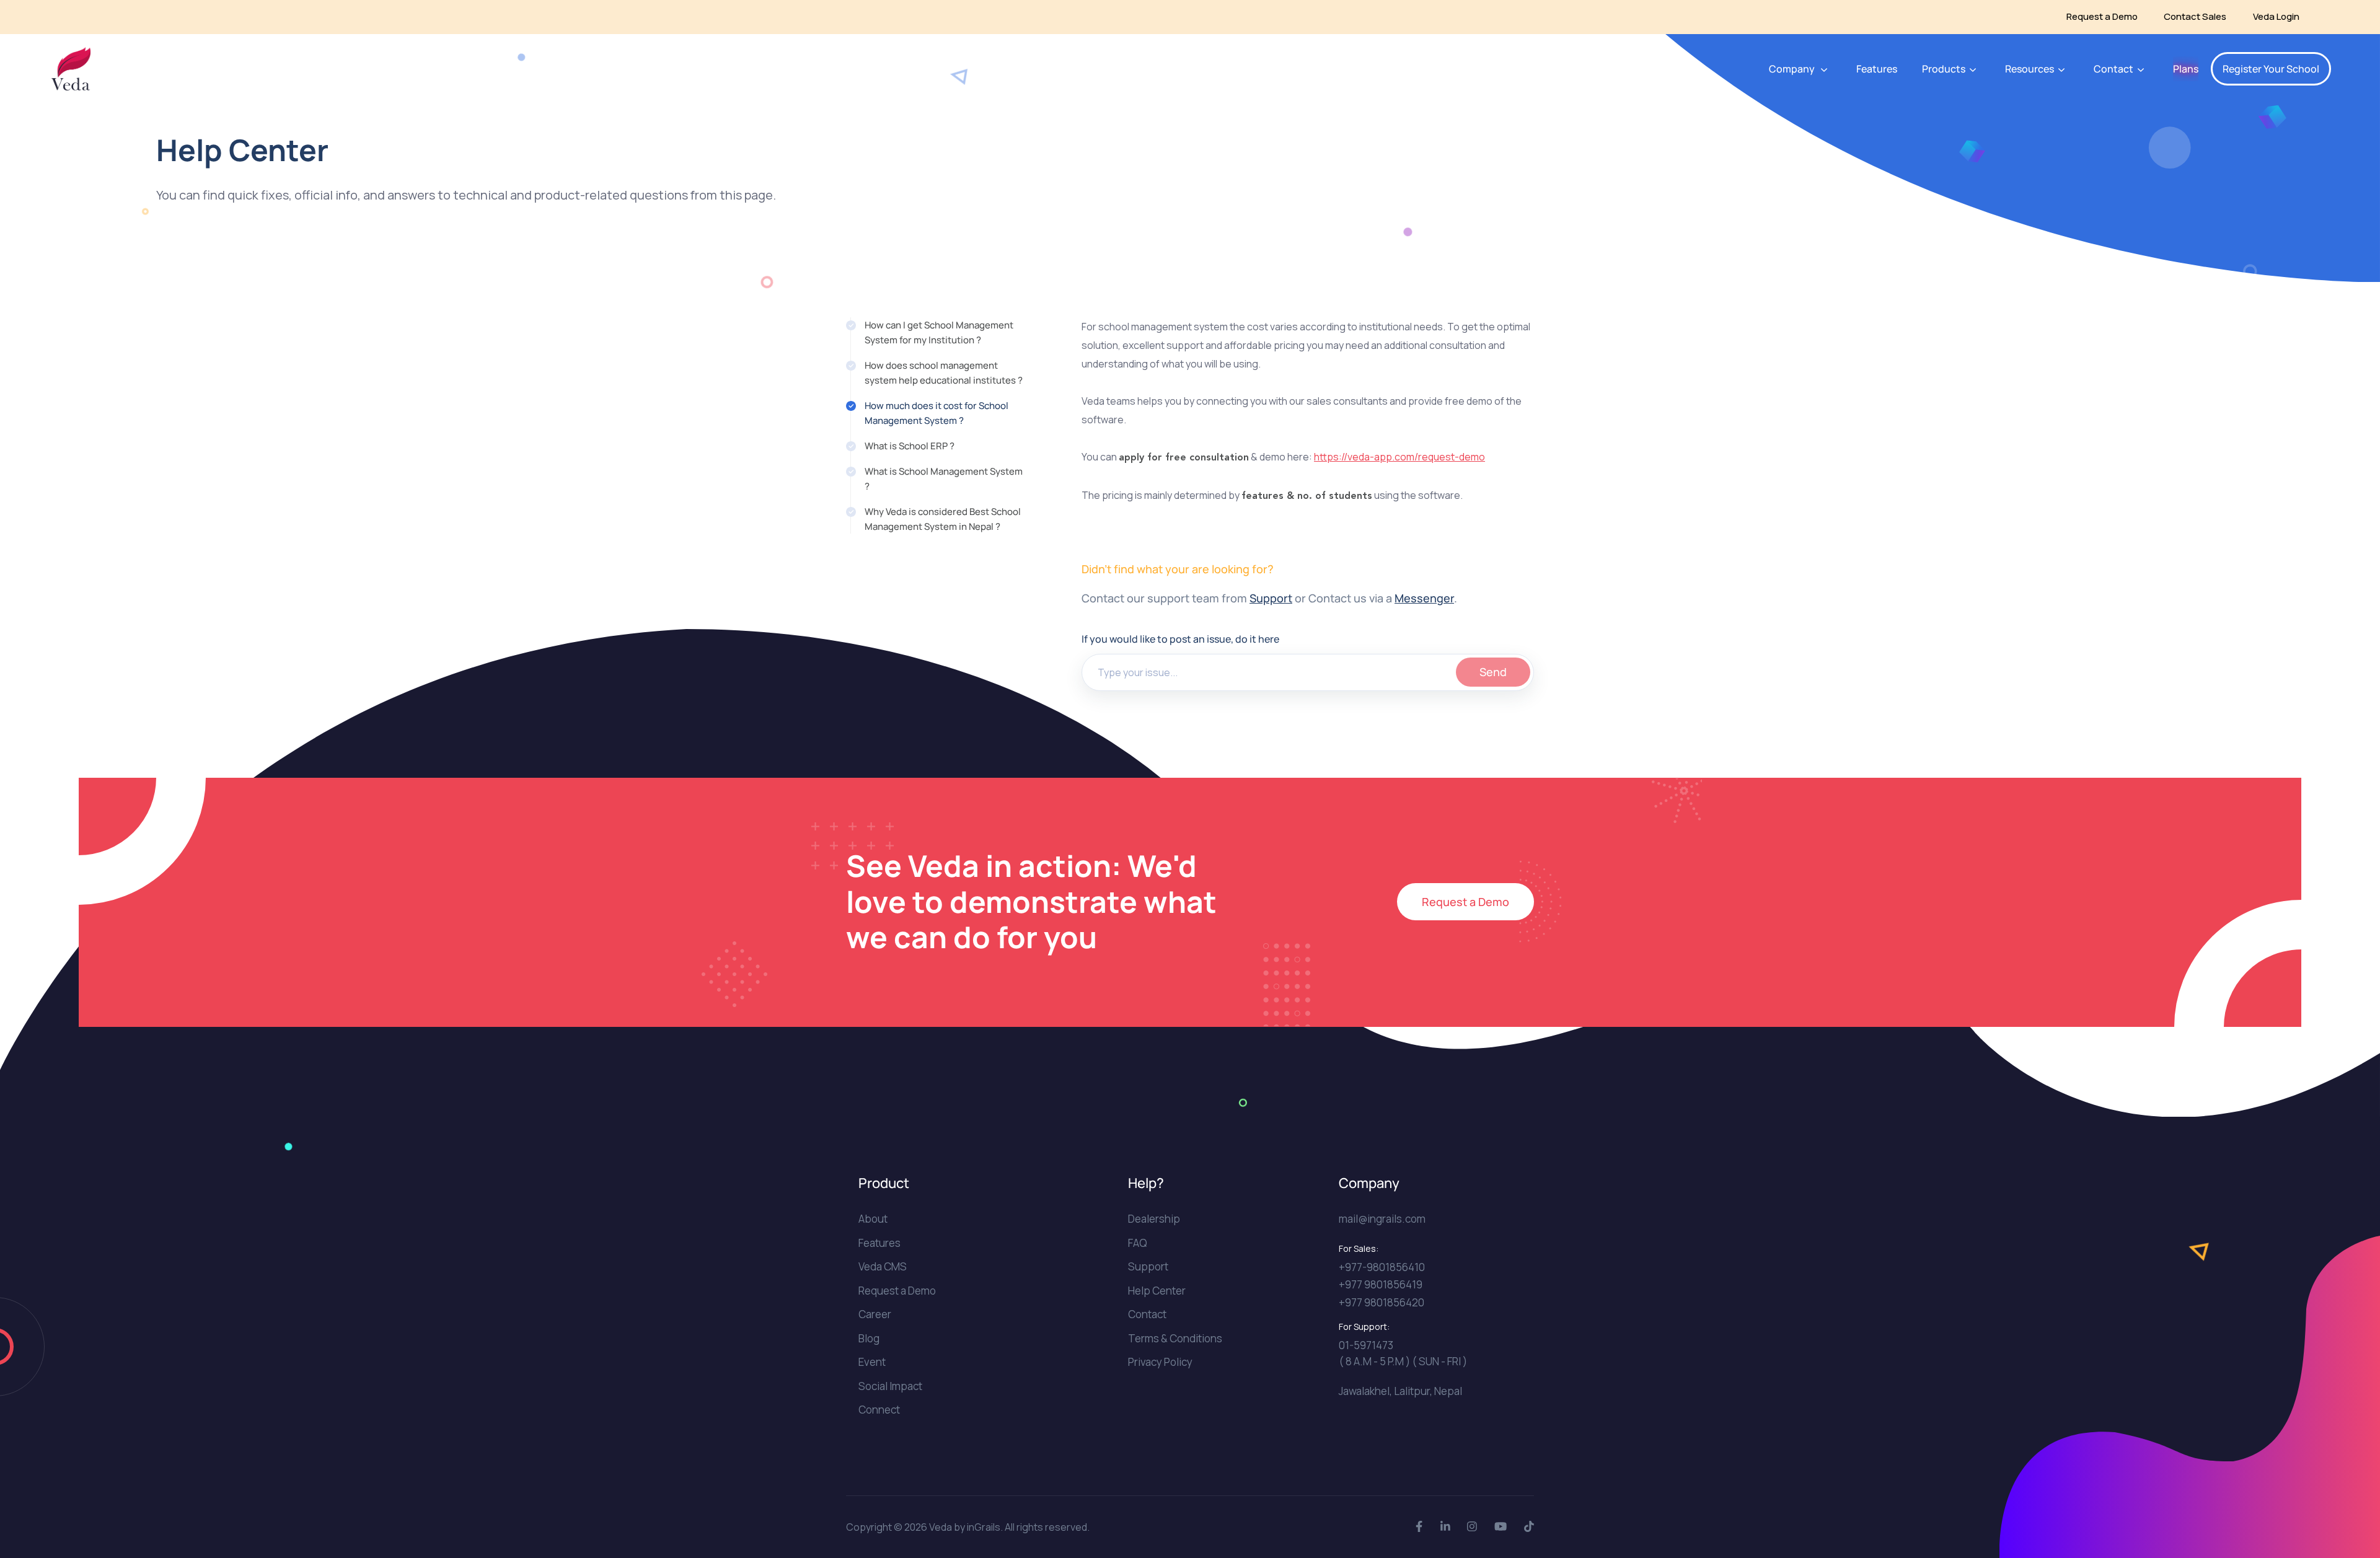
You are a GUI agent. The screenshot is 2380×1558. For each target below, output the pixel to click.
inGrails (984, 1527)
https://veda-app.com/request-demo (1399, 457)
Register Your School (2271, 69)
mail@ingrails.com (1382, 1219)
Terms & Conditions (1175, 1338)
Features (1877, 69)
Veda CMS (883, 1266)
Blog (869, 1338)
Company (1792, 69)
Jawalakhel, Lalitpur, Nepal (1400, 1391)
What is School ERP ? (910, 446)
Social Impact (890, 1386)
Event (872, 1362)
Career (875, 1314)
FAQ (1138, 1243)
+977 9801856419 (1381, 1284)
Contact (1147, 1314)
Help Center (1157, 1291)
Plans (2186, 69)
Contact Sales (2195, 16)
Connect (879, 1410)
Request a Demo (2102, 16)
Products (1944, 69)
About (873, 1219)
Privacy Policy (1160, 1362)
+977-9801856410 (1382, 1267)
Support (1271, 598)
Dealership (1154, 1219)
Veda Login (2276, 16)
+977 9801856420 (1382, 1302)
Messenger (1424, 598)
